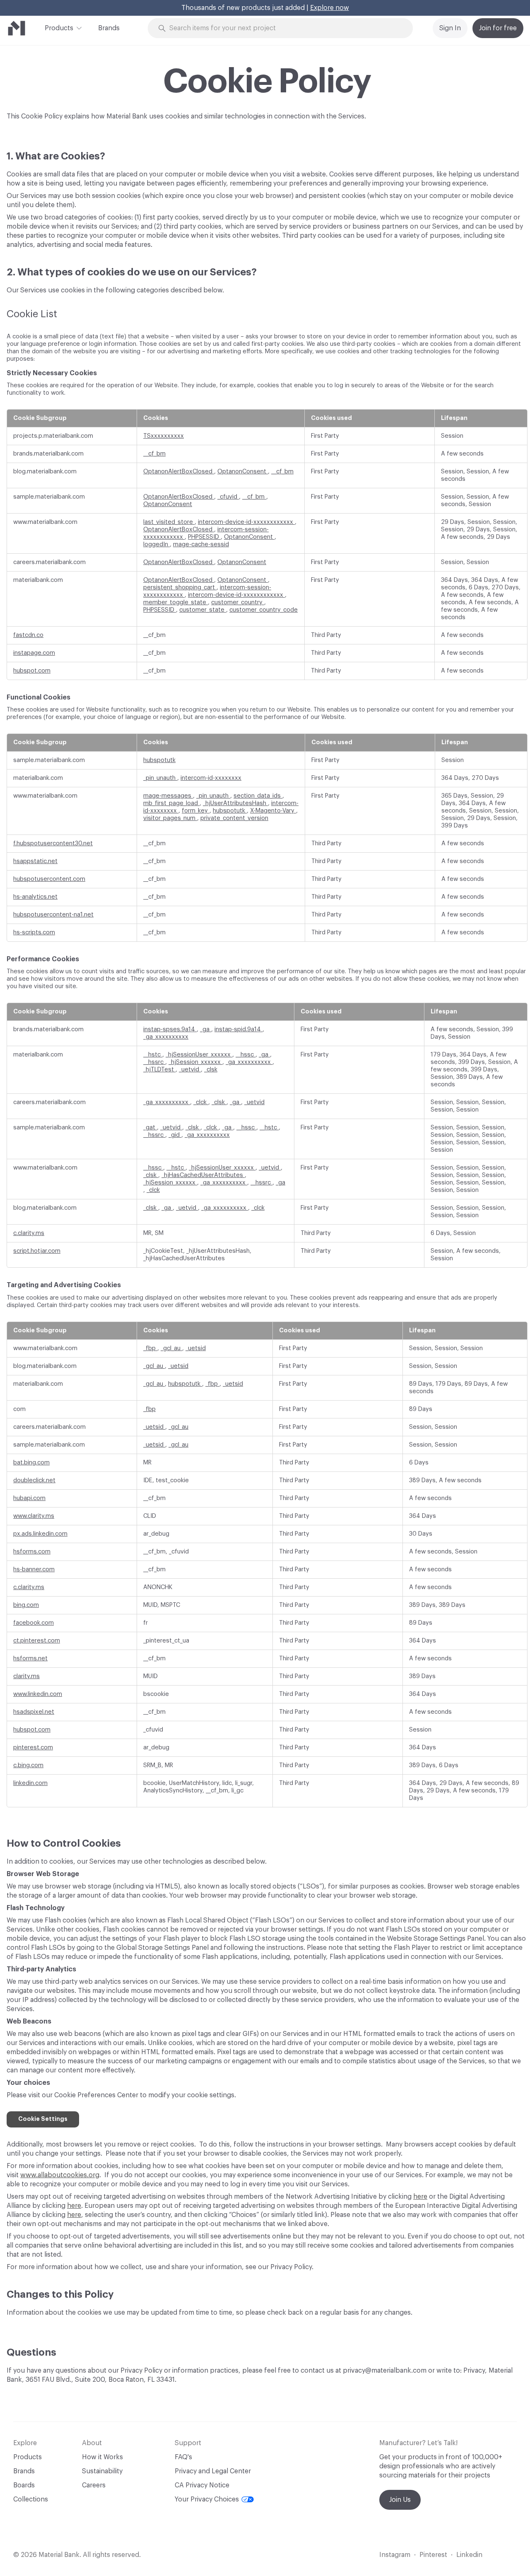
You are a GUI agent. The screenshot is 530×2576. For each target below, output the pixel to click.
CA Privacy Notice (202, 2485)
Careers (94, 2485)
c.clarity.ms (29, 1233)
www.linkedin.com (38, 1694)
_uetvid (190, 1070)
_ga (206, 1029)
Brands (109, 28)
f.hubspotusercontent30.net (53, 843)
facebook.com (34, 1623)
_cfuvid (228, 497)
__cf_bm (154, 454)
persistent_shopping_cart (180, 587)
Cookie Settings (43, 2119)
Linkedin (469, 2555)
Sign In (450, 28)
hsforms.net (30, 1658)
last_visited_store (169, 522)
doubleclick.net (34, 1480)
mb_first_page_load (171, 803)
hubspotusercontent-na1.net (53, 915)
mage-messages (168, 796)
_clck (201, 1102)
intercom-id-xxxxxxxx (211, 778)
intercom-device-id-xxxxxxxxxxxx (246, 522)
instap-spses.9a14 (170, 1029)
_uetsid (196, 1348)
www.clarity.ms (34, 1516)
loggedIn (157, 544)
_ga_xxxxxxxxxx (166, 1037)
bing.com (26, 1605)
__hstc (153, 1055)
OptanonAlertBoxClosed (179, 472)
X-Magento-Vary (273, 811)
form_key (196, 811)
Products (59, 28)
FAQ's (183, 2457)
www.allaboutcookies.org (60, 2175)
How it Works (102, 2457)
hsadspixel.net (34, 1712)
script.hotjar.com (37, 1251)
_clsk (211, 1070)
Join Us (400, 2500)
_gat (150, 1128)
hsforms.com (32, 1552)
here (420, 2197)
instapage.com (34, 653)
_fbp (150, 1348)
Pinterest (433, 2555)
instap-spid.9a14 (238, 1029)
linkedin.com (30, 1783)
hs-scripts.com (34, 932)
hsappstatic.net (35, 861)
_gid (175, 1135)
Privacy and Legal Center (213, 2471)
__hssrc (154, 1062)
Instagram (395, 2555)
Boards (24, 2485)
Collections (31, 2499)
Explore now (330, 8)
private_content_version (234, 818)
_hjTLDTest (159, 1070)
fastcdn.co (28, 635)
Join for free (498, 28)
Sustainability (102, 2471)
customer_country (238, 602)
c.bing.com (28, 1765)
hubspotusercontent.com (49, 879)
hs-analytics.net (35, 897)
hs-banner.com (34, 1569)
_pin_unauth (160, 778)
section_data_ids (258, 796)
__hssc (246, 1055)
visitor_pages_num (170, 818)
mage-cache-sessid (201, 544)
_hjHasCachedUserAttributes (203, 1175)
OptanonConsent (243, 472)
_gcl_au (171, 1348)
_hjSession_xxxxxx (195, 1062)
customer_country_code (264, 610)
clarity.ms (26, 1676)
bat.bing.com (31, 1463)
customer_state (203, 610)
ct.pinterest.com (37, 1641)
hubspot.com (32, 671)
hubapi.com (29, 1498)
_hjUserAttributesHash (235, 803)
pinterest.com (33, 1747)
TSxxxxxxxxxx (164, 436)
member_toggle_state (176, 602)
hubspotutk (159, 760)
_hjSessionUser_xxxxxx (199, 1055)
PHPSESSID (204, 537)
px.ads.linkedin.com (40, 1534)
